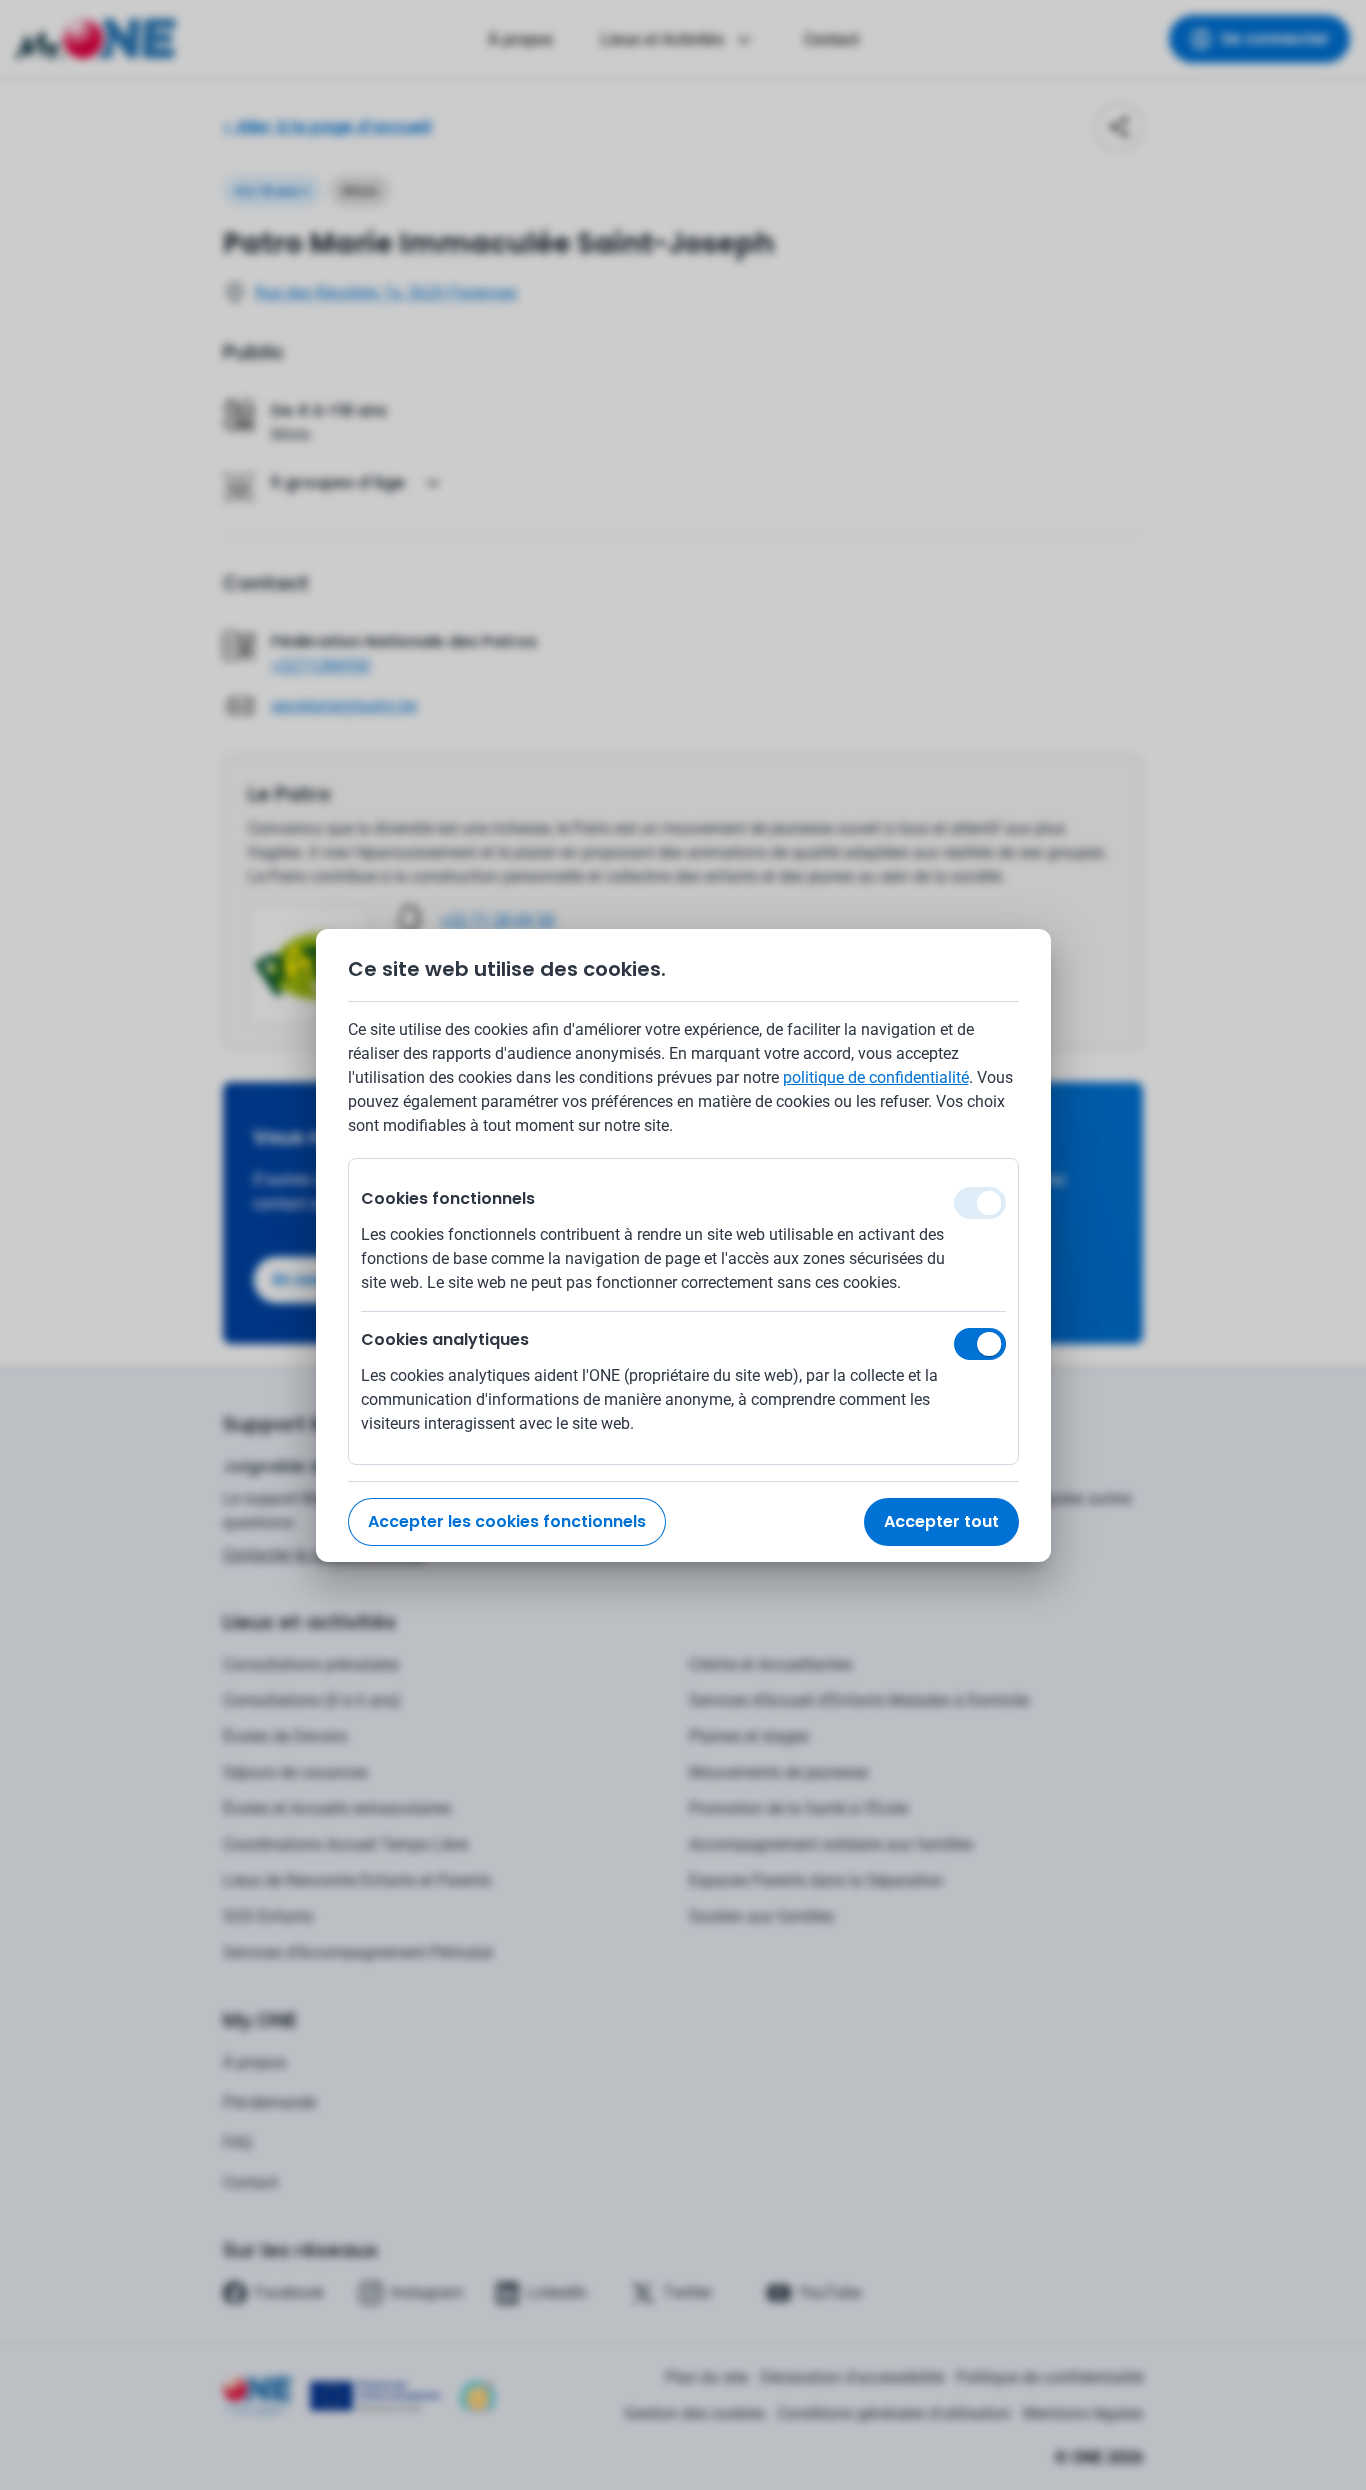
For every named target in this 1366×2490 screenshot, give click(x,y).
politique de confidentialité (876, 1077)
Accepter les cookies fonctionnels (507, 1521)
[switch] (980, 1344)
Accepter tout (941, 1521)
